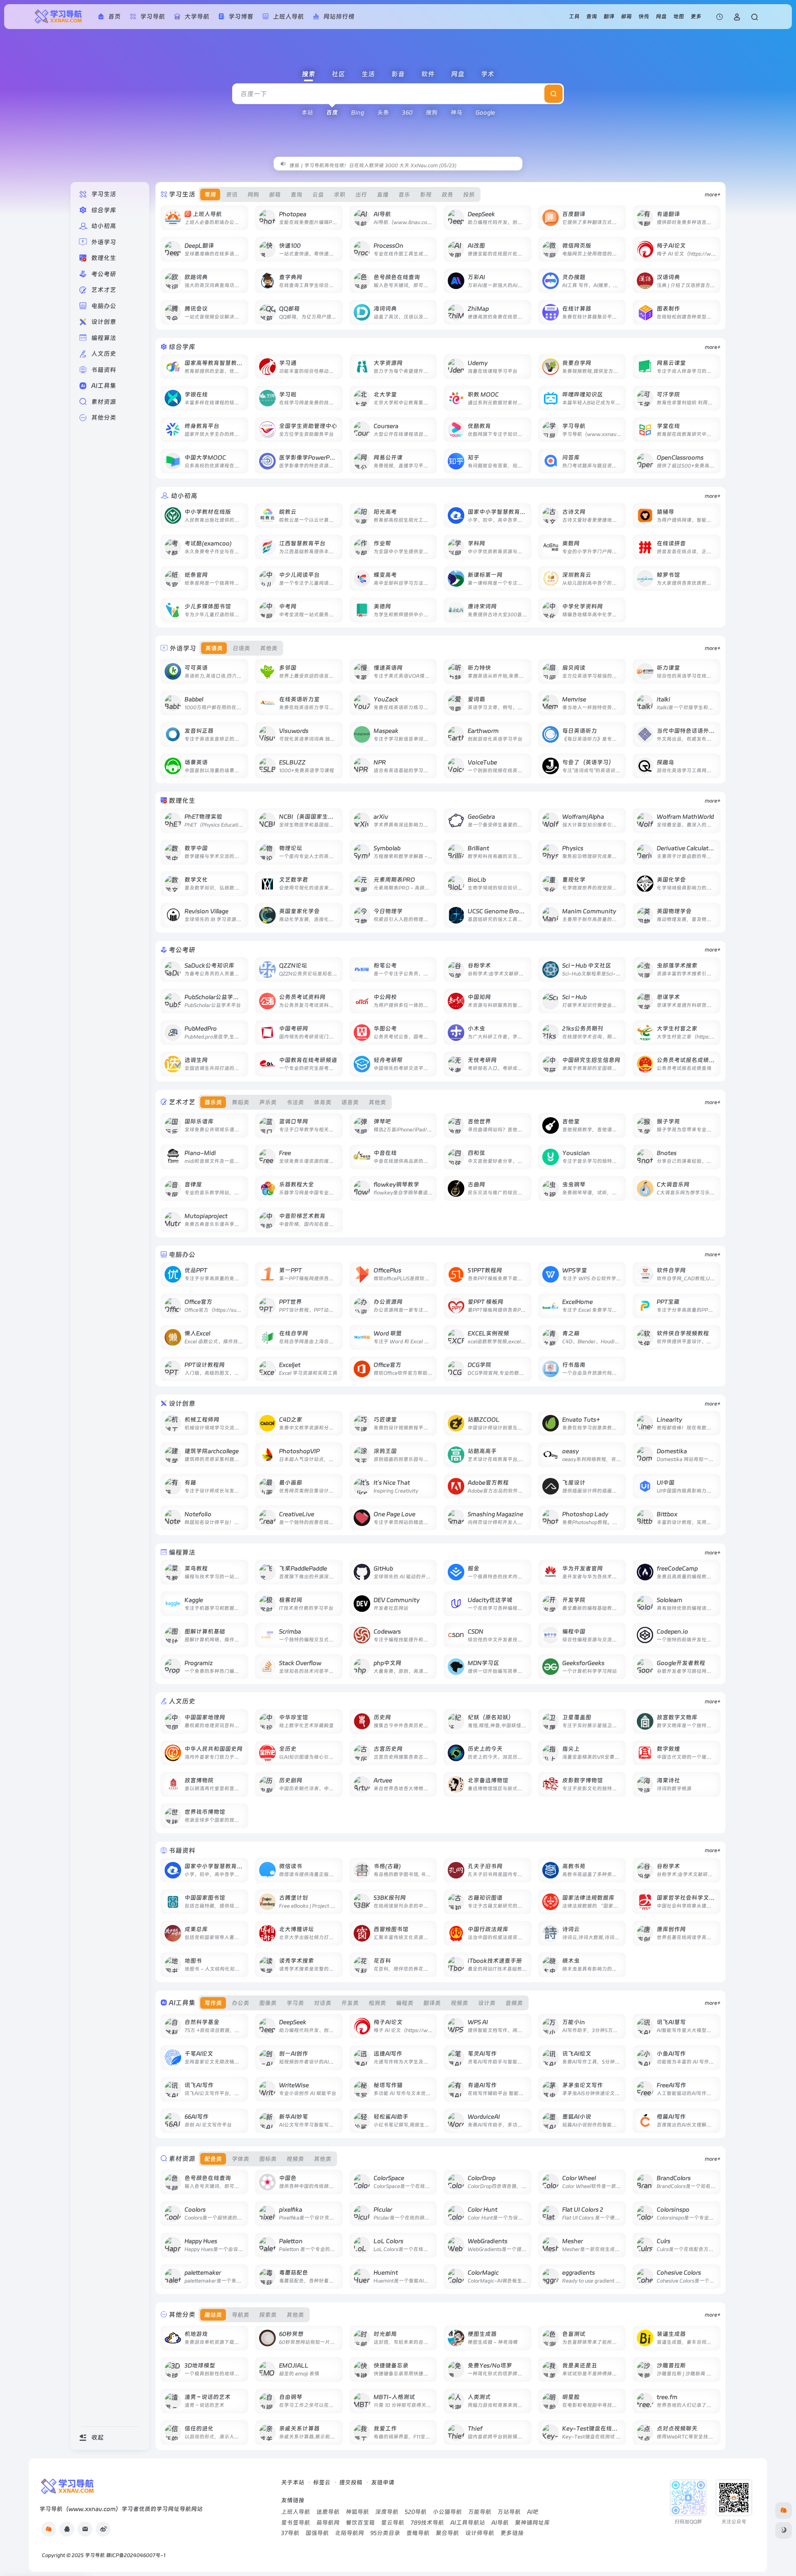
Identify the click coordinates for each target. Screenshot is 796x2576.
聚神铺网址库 (532, 2523)
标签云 (322, 2482)
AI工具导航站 (468, 2523)
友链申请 (383, 2482)
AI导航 (500, 2523)
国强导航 (317, 2533)
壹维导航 (418, 2533)
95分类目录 (385, 2533)
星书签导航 (296, 2523)
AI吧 (533, 2512)
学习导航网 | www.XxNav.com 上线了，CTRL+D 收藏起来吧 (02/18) (368, 163)
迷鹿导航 (328, 2512)
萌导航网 (328, 2523)
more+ (713, 194)
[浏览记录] (720, 17)
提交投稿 (351, 2482)
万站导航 (509, 2512)
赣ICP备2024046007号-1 (136, 2555)
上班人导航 (296, 2512)
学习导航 (95, 2555)
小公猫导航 (447, 2512)
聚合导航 (447, 2533)
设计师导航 (480, 2533)
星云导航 (393, 2523)
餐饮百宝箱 (360, 2523)
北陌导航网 (349, 2533)
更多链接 (512, 2533)
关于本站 (293, 2482)
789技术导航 (427, 2523)
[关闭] (513, 164)
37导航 (290, 2533)
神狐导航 (357, 2512)
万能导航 (480, 2512)
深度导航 (387, 2512)
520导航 (416, 2512)
